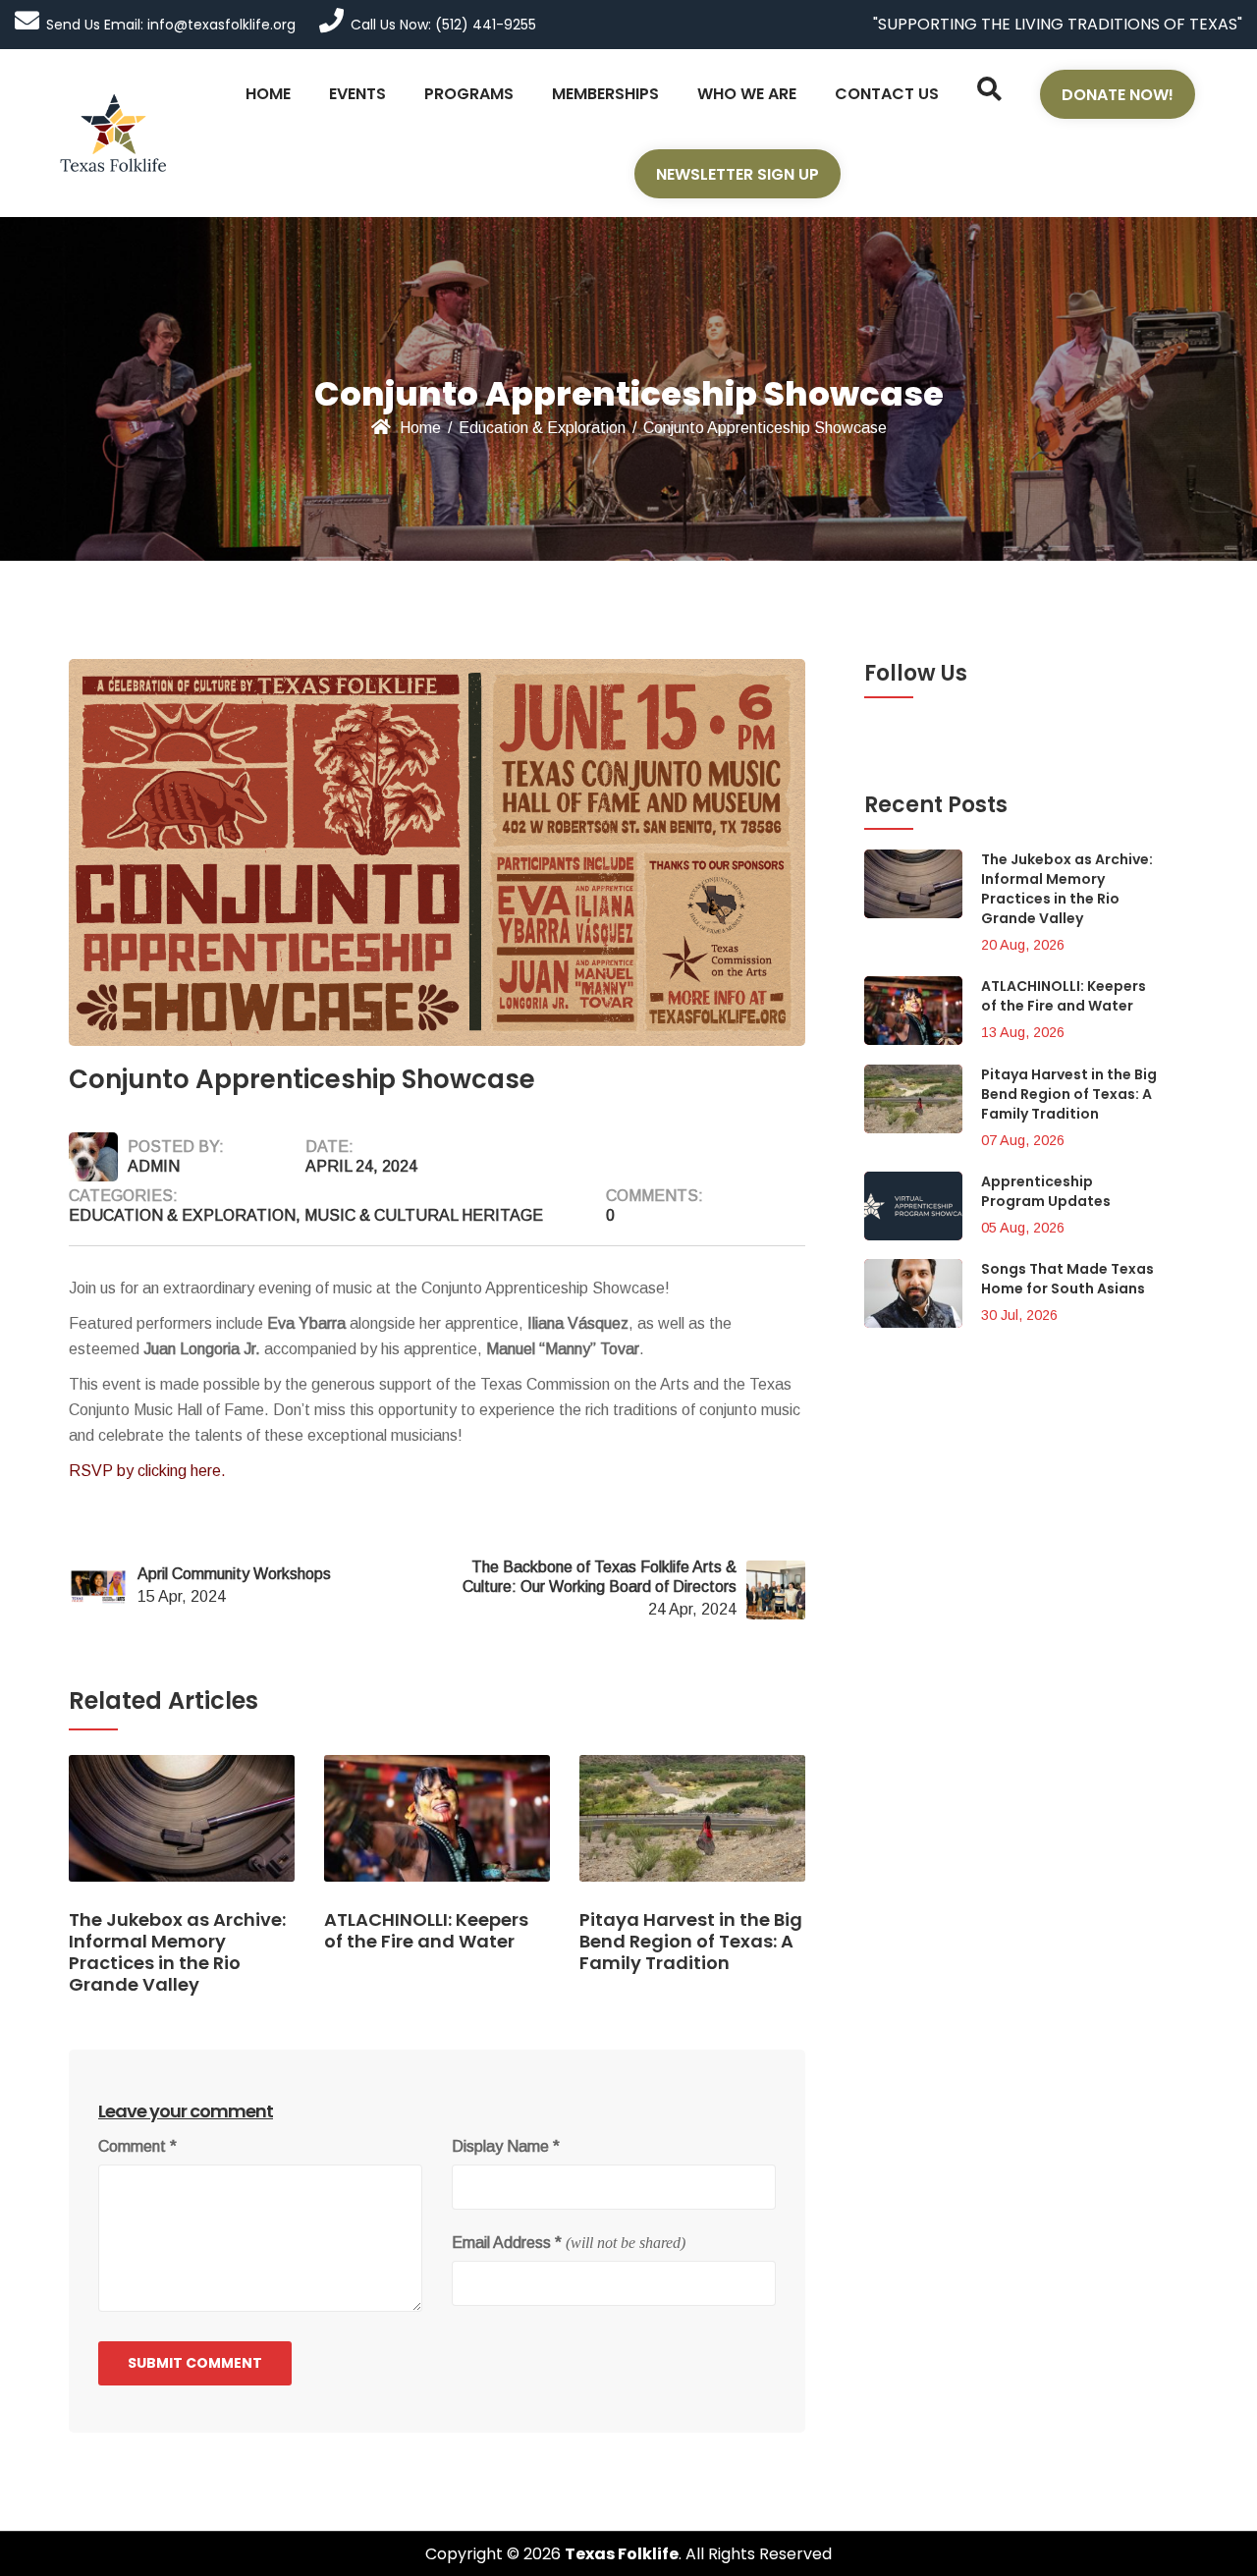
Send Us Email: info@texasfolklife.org (171, 25)
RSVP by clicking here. (149, 1471)
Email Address (507, 2243)
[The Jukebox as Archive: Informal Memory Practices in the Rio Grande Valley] (182, 1831)
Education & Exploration (542, 428)
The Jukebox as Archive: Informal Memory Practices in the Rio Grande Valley (1067, 889)
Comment (137, 2146)
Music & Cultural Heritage (424, 1215)
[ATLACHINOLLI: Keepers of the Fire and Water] (437, 1831)
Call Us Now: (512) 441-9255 (443, 25)
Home (420, 428)
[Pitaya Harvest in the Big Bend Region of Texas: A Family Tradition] (692, 1831)
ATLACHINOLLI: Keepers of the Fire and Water (1064, 996)
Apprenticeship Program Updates (1046, 1191)
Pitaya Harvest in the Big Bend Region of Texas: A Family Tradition (1069, 1094)
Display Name (506, 2146)
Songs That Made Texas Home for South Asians (1067, 1279)
